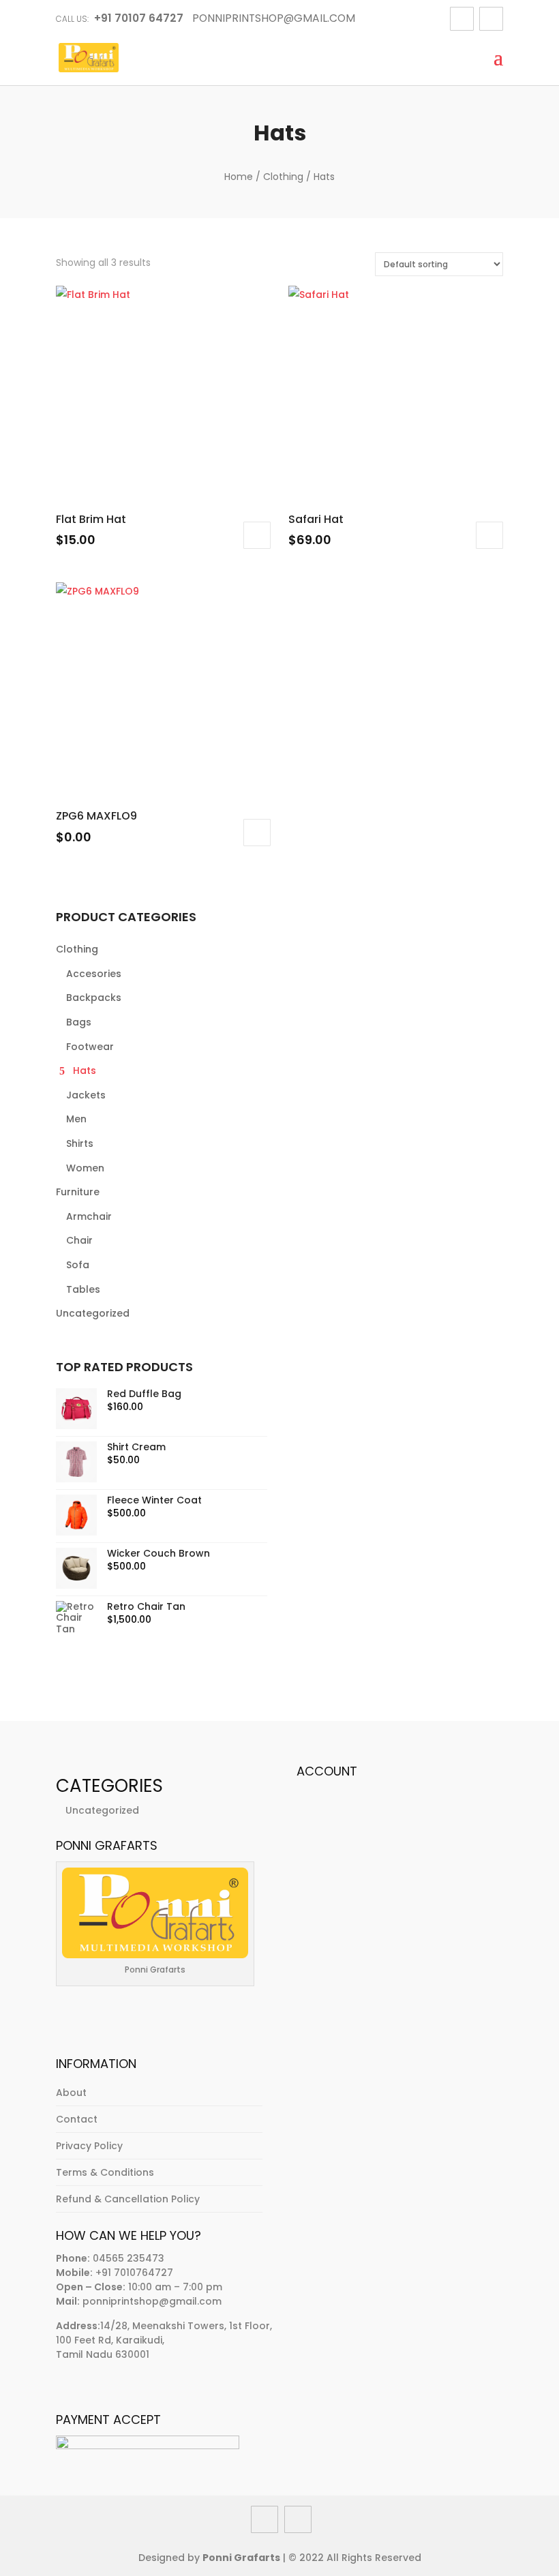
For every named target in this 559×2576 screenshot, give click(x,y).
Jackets (86, 1095)
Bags (79, 1022)
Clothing (283, 177)
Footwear (90, 1047)
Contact (77, 2119)
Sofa (78, 1265)
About (71, 2093)
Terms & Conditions (105, 2172)
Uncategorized (93, 1313)
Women (85, 1168)
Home (239, 177)
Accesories (94, 974)
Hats (85, 1070)
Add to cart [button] (257, 535)
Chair (79, 1240)
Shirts (80, 1143)
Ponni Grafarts (241, 2558)
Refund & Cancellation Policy (128, 2199)
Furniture (78, 1192)
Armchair (89, 1216)
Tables (83, 1289)
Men (76, 1119)
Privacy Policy (89, 2146)
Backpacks (94, 998)
